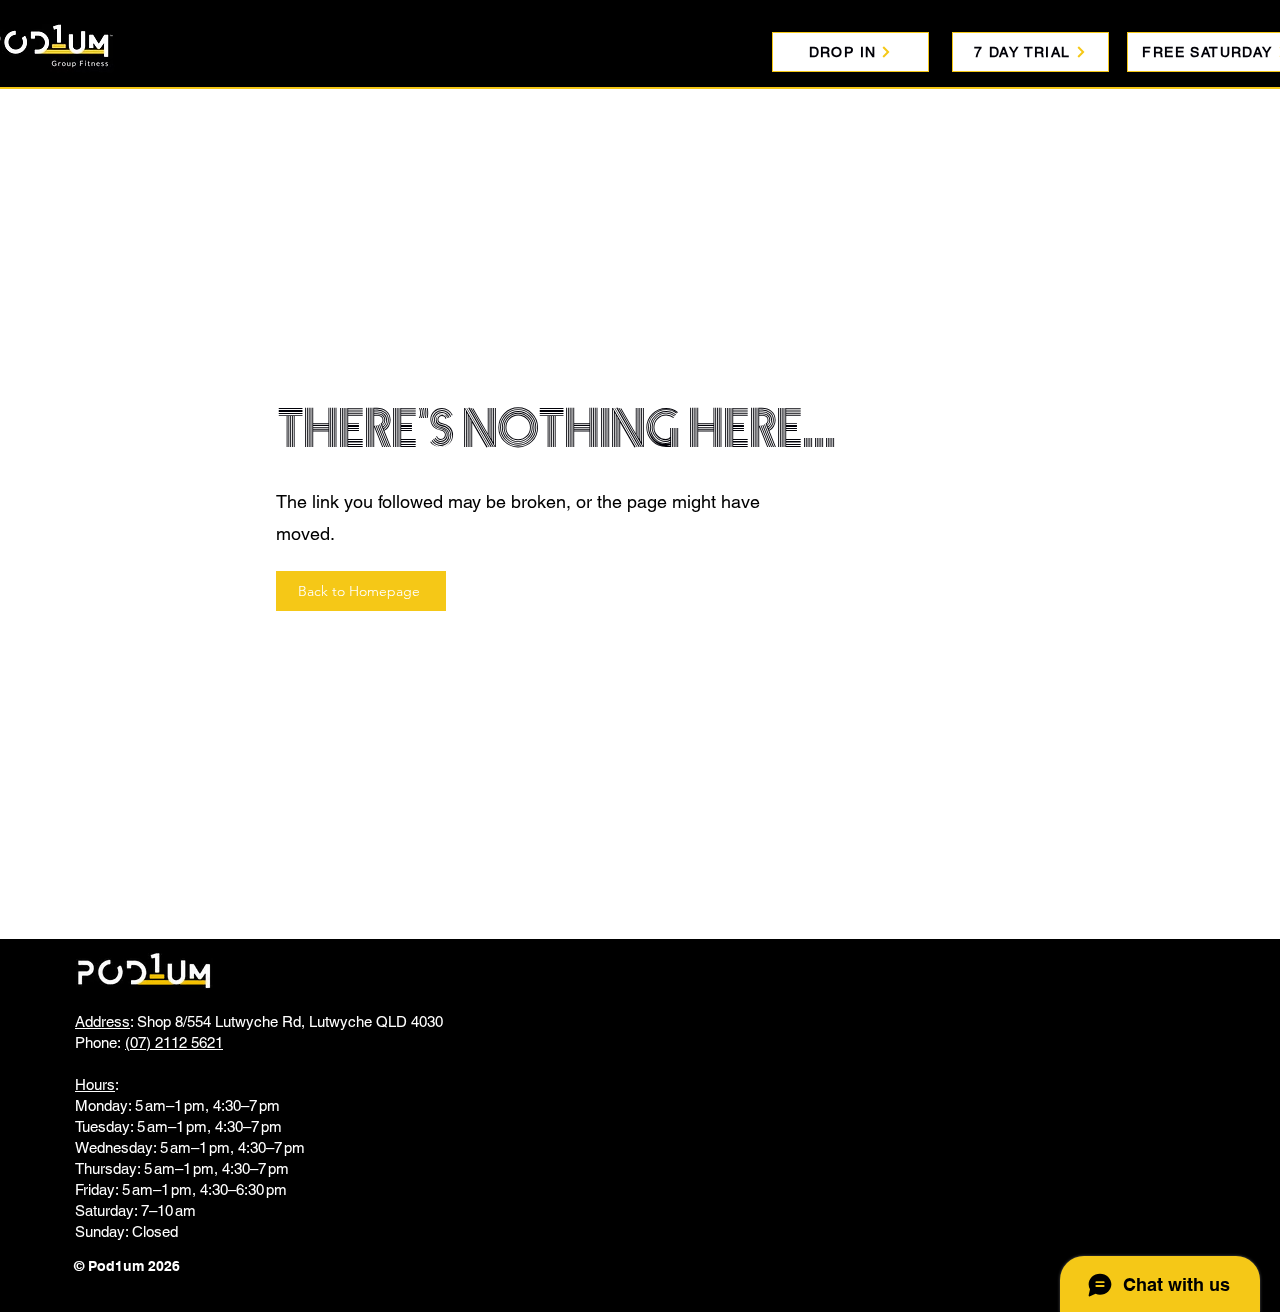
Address (102, 1021)
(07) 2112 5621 (174, 1042)
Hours (95, 1084)
